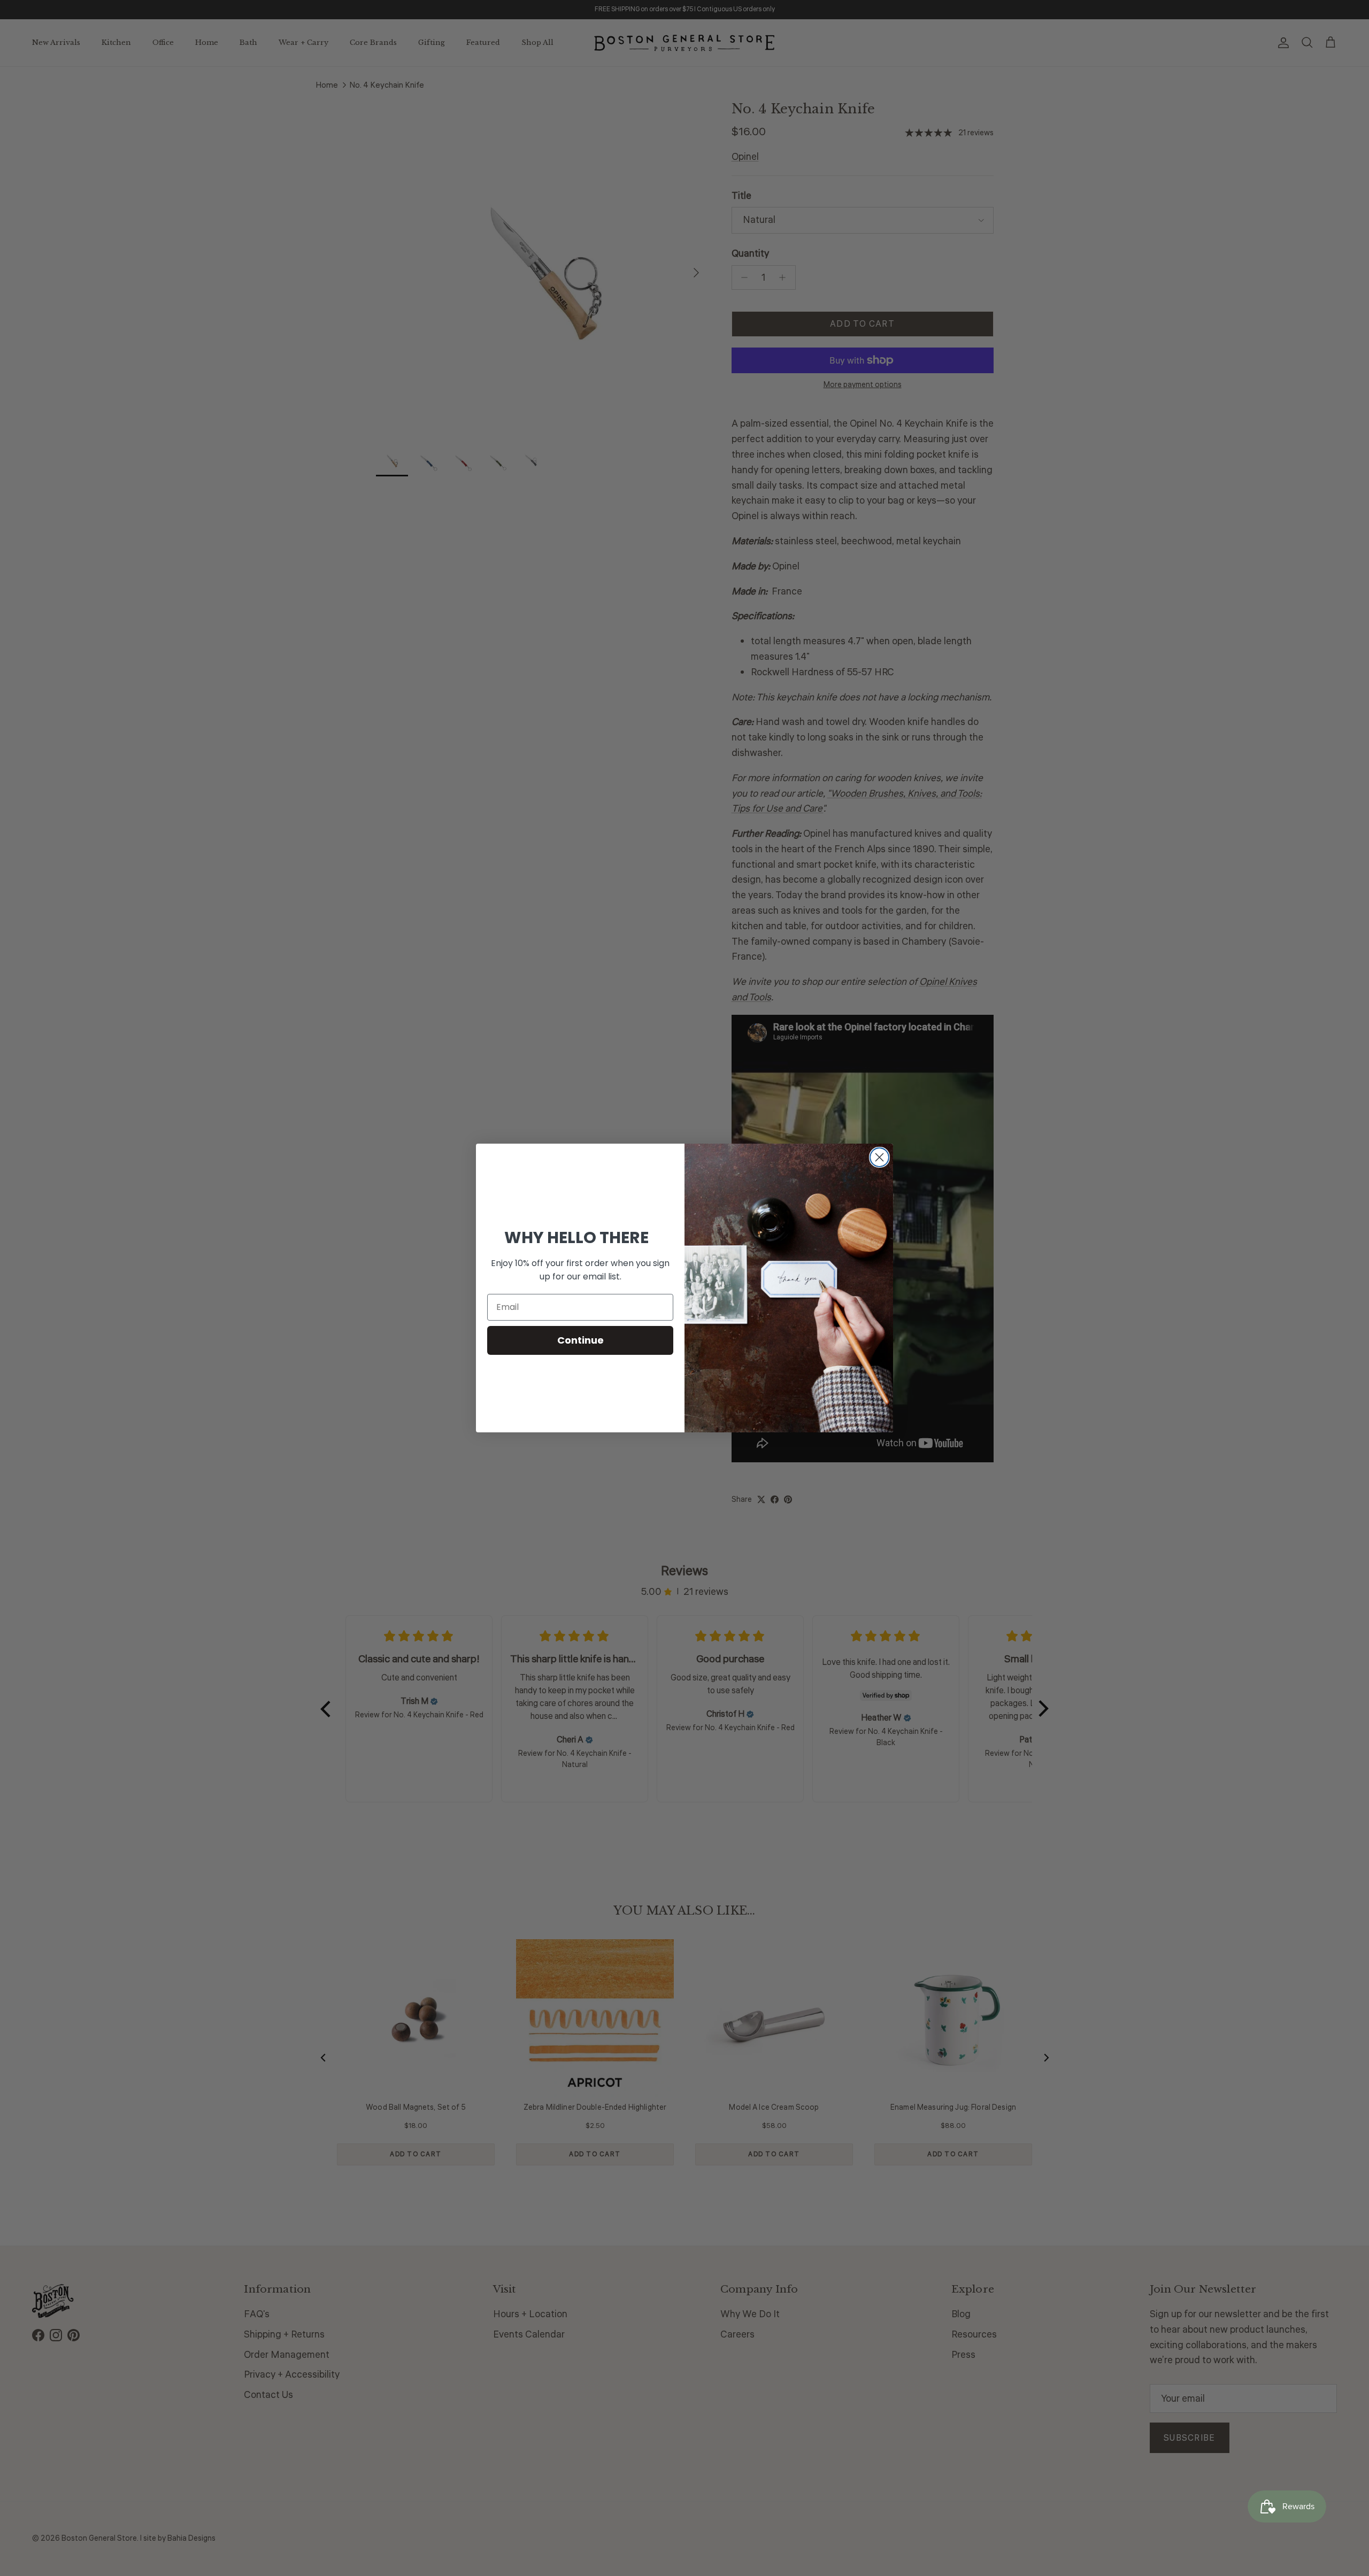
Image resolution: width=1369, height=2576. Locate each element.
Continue (580, 1340)
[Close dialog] (879, 1157)
